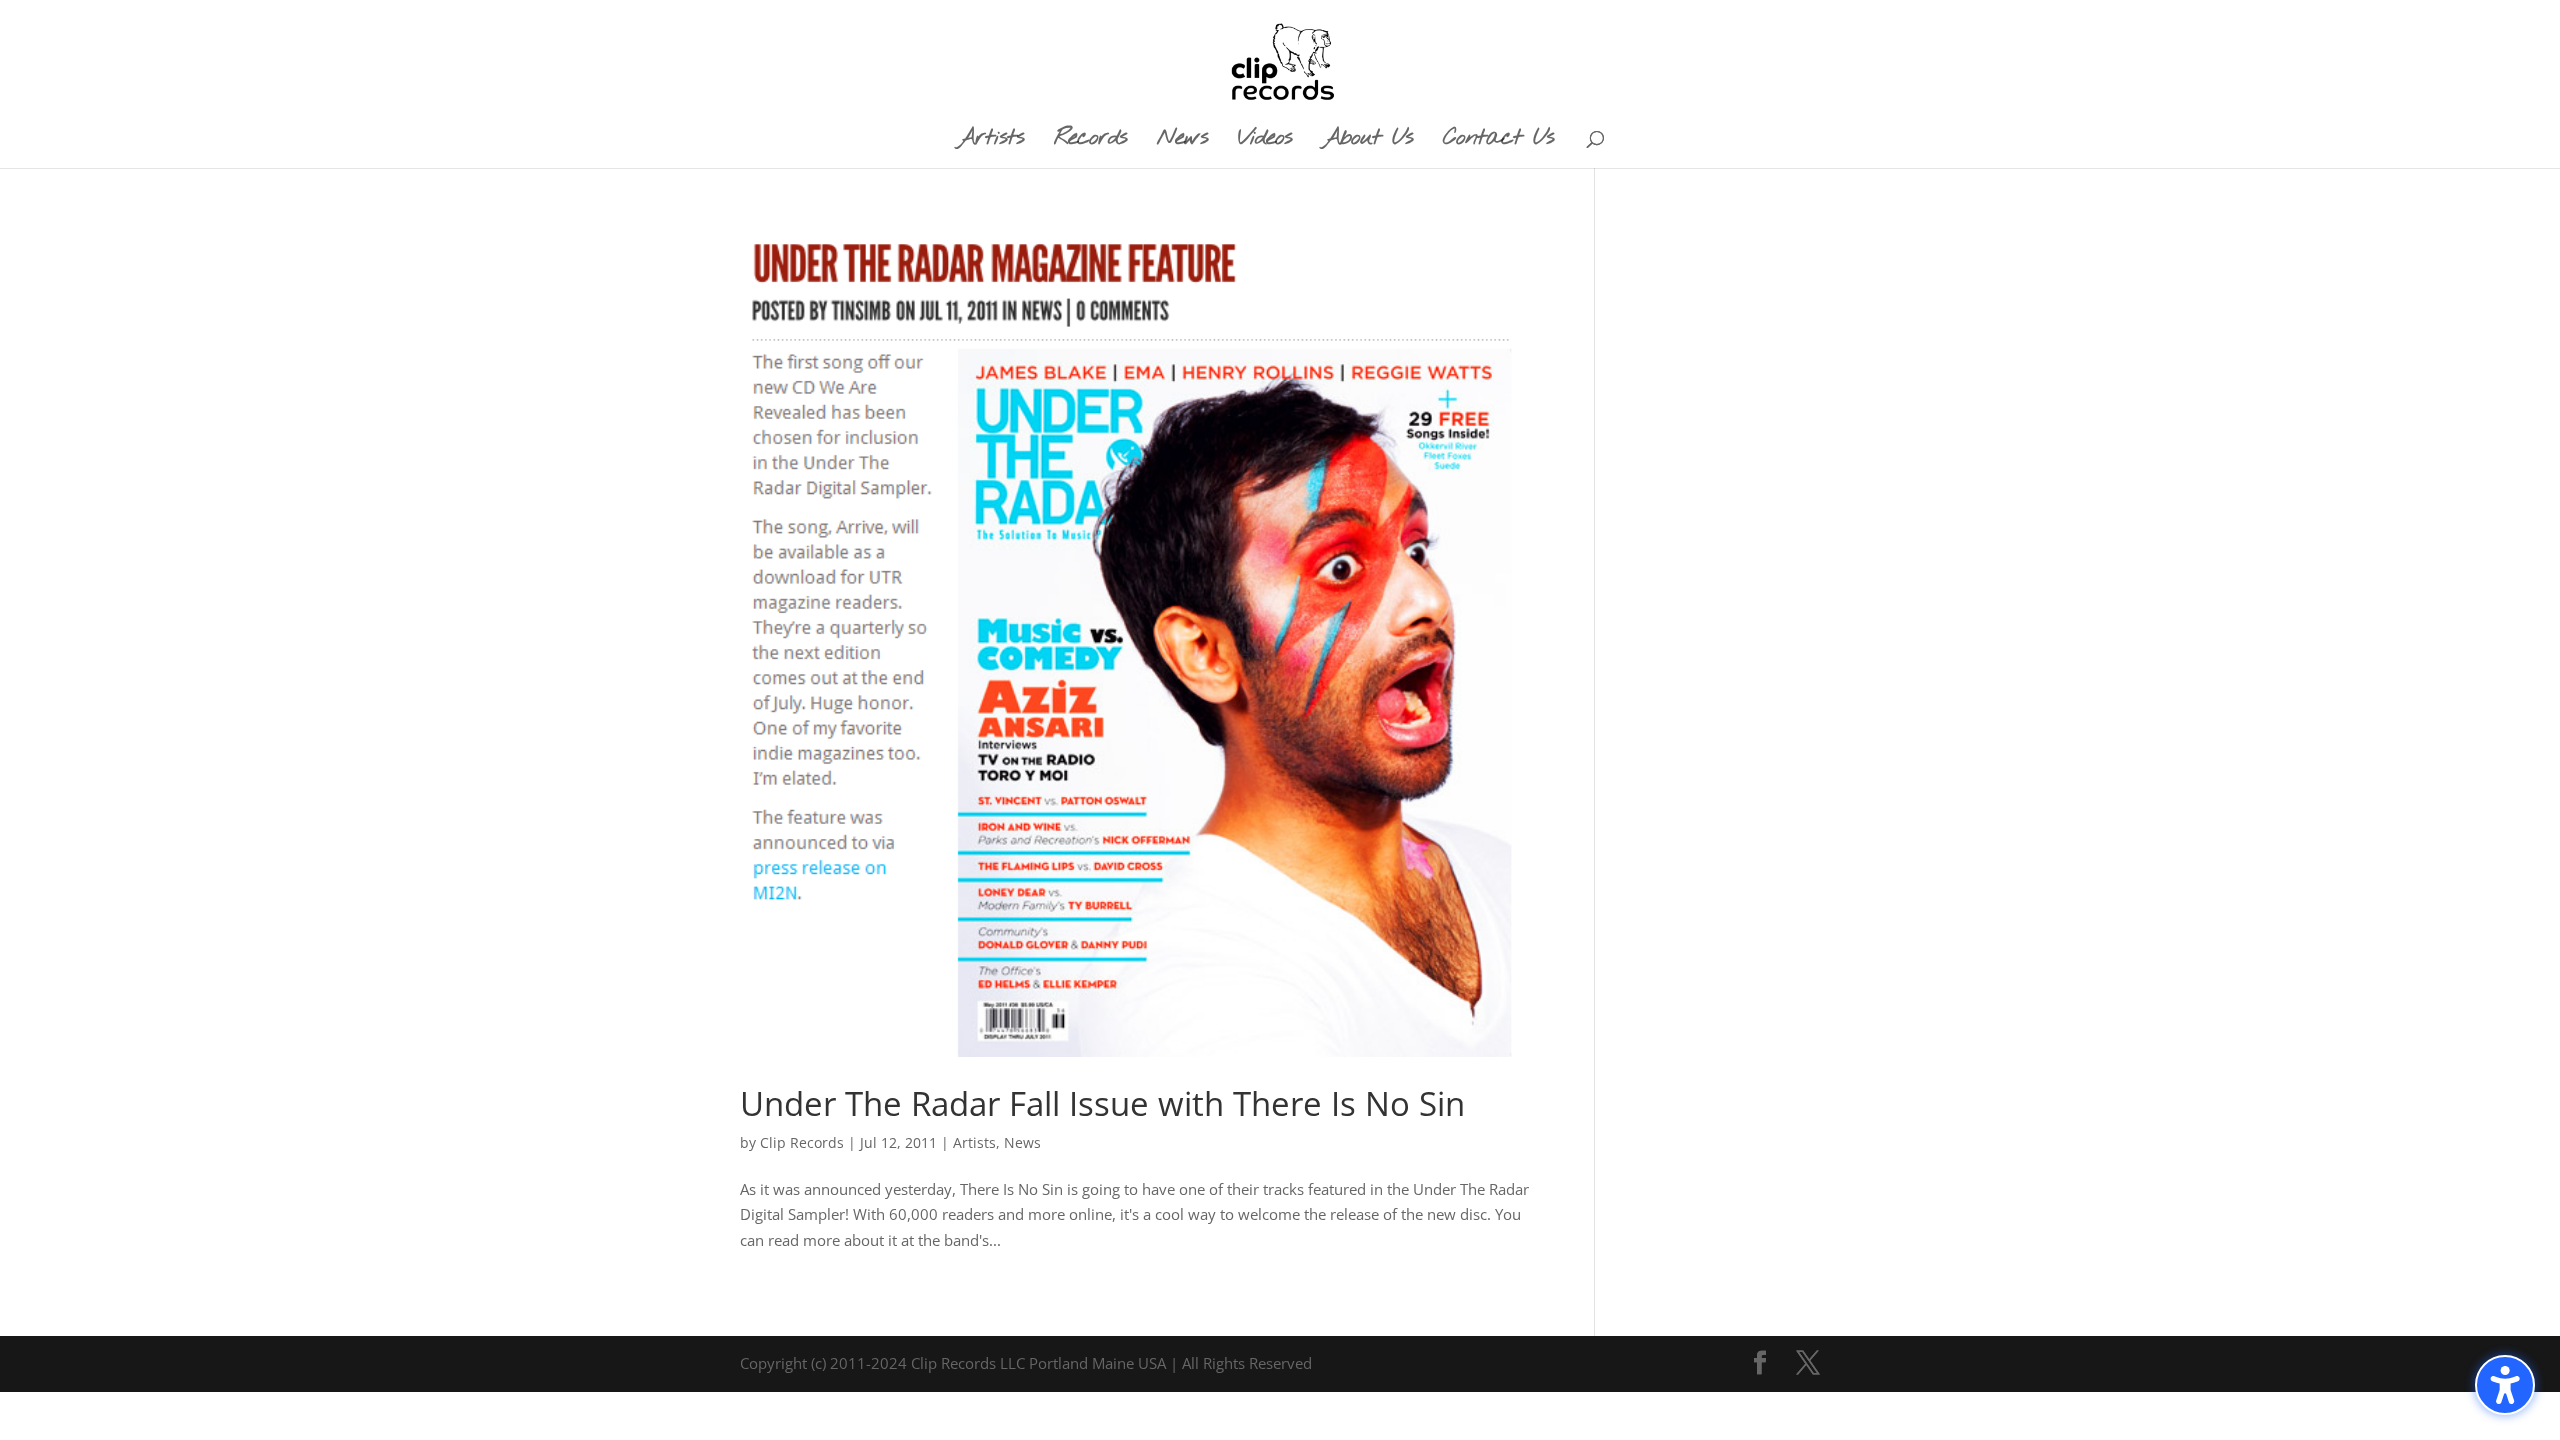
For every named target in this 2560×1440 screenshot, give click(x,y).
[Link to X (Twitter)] (1808, 1364)
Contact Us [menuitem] (1498, 142)
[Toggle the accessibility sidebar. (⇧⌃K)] (2505, 1385)
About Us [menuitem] (1367, 142)
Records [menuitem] (1090, 142)
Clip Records (802, 1142)
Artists (974, 1142)
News (1022, 1142)
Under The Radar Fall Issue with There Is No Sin (1102, 1103)
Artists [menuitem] (990, 142)
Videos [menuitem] (1265, 142)
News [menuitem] (1182, 142)
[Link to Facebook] (1760, 1364)
